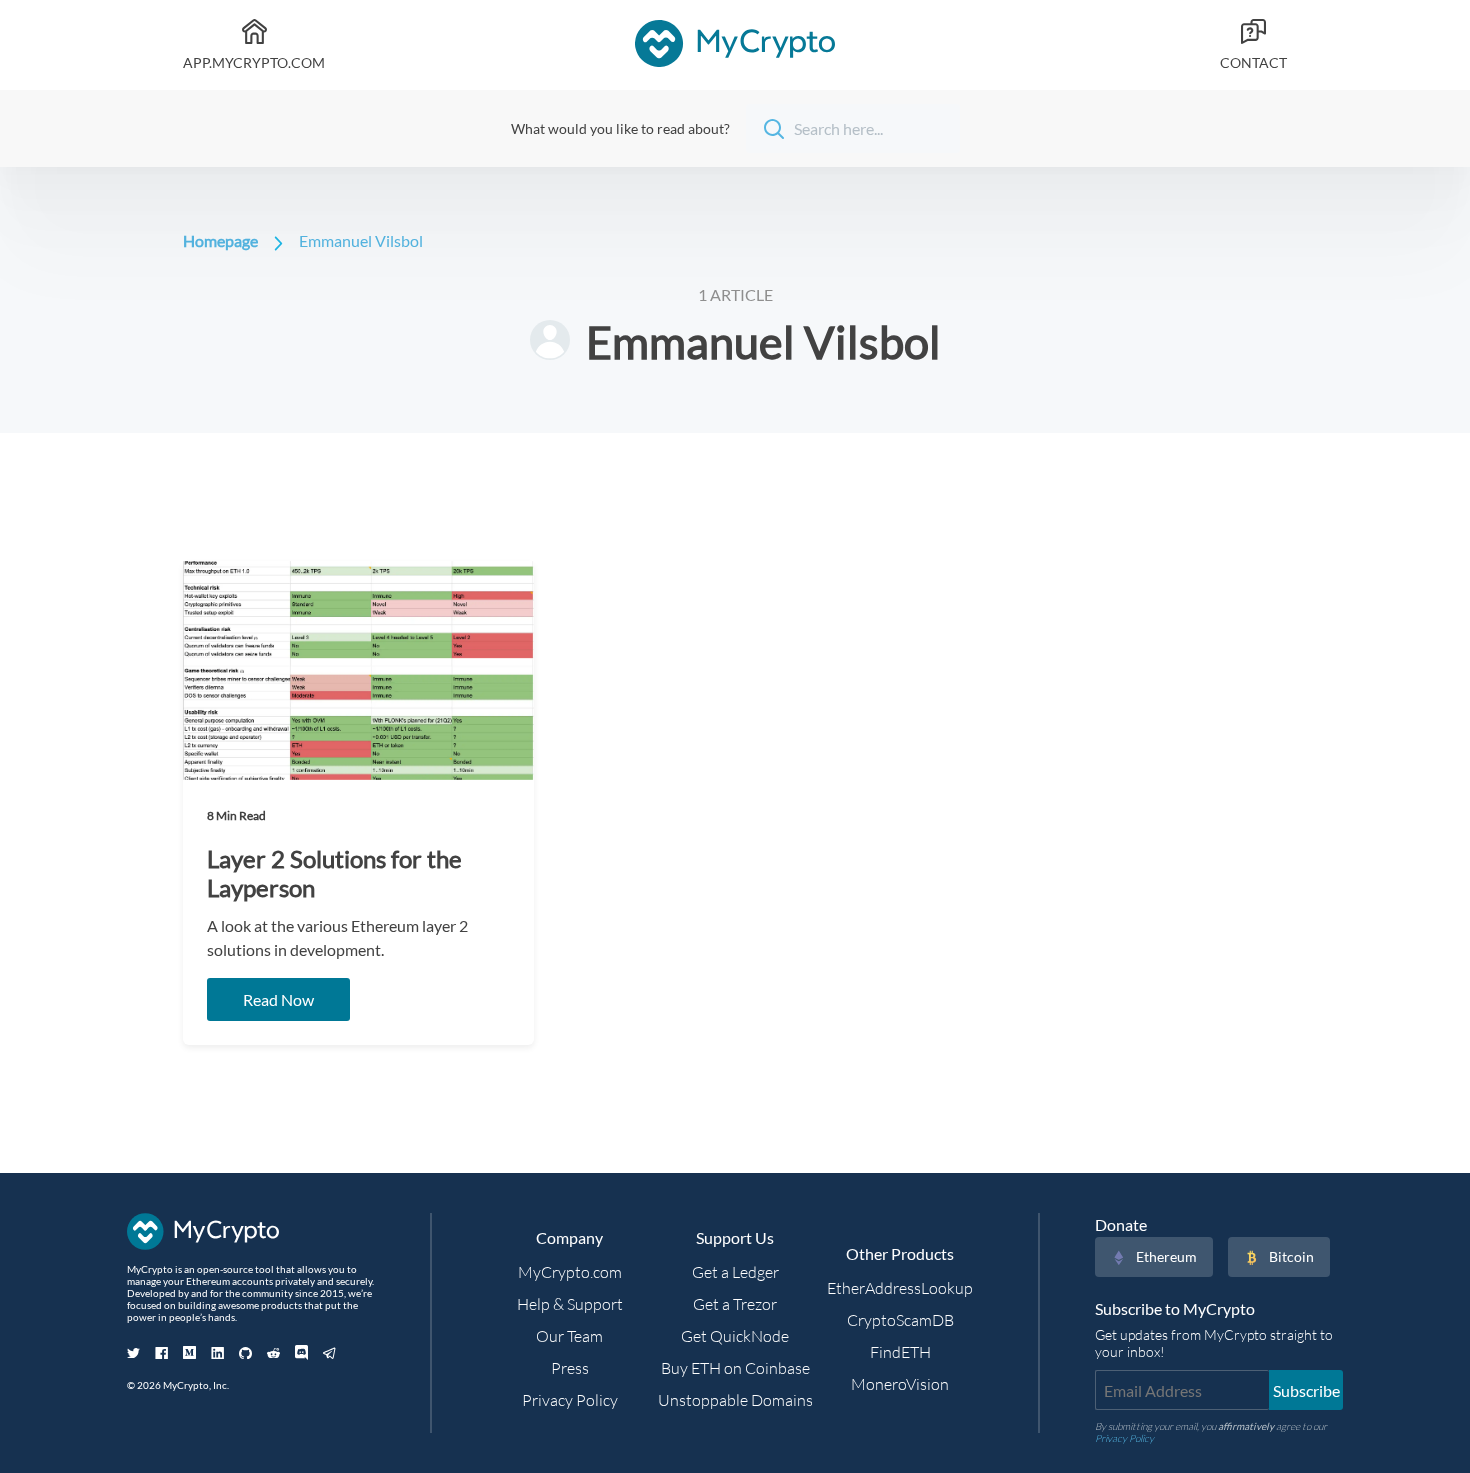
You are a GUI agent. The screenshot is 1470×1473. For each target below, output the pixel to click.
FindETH (900, 1352)
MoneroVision (900, 1384)
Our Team (569, 1336)
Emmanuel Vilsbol (361, 240)
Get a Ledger (735, 1272)
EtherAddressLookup (900, 1288)
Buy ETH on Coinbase (735, 1368)
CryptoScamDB (900, 1320)
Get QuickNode (735, 1336)
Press (570, 1368)
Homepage (220, 240)
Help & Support (570, 1304)
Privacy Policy (570, 1400)
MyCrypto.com (570, 1272)
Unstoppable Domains (735, 1400)
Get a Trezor (735, 1304)
